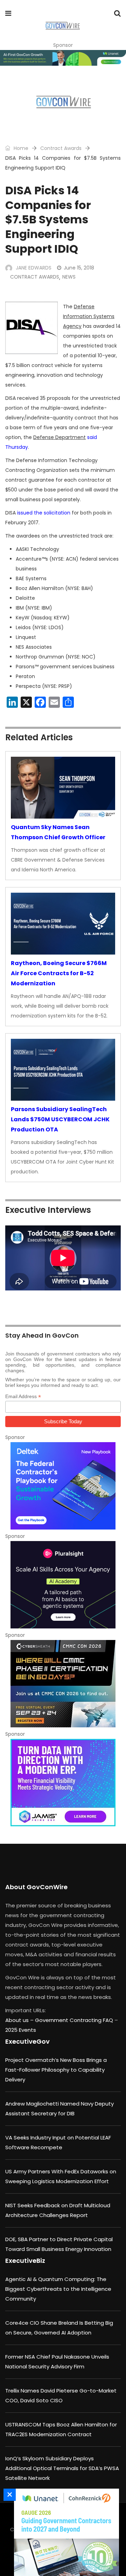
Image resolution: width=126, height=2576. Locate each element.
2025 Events (21, 2030)
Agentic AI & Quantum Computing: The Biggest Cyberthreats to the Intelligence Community (58, 2289)
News (69, 277)
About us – (20, 2020)
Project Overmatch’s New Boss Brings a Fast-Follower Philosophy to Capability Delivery (56, 2070)
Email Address (23, 1397)
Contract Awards (61, 148)
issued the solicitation (44, 513)
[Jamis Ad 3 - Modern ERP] (63, 1783)
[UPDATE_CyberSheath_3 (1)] (63, 1684)
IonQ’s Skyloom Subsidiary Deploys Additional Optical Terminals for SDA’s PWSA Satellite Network (62, 2468)
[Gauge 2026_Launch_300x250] (65, 2532)
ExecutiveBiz (25, 2261)
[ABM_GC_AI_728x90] (63, 58)
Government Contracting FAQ (75, 2020)
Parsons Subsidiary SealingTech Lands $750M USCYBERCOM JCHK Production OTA (60, 1119)
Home (20, 148)
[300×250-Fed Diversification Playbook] (63, 1486)
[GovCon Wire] (62, 26)
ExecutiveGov (27, 2041)
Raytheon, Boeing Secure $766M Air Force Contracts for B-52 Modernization (59, 973)
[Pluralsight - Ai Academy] (63, 1585)
